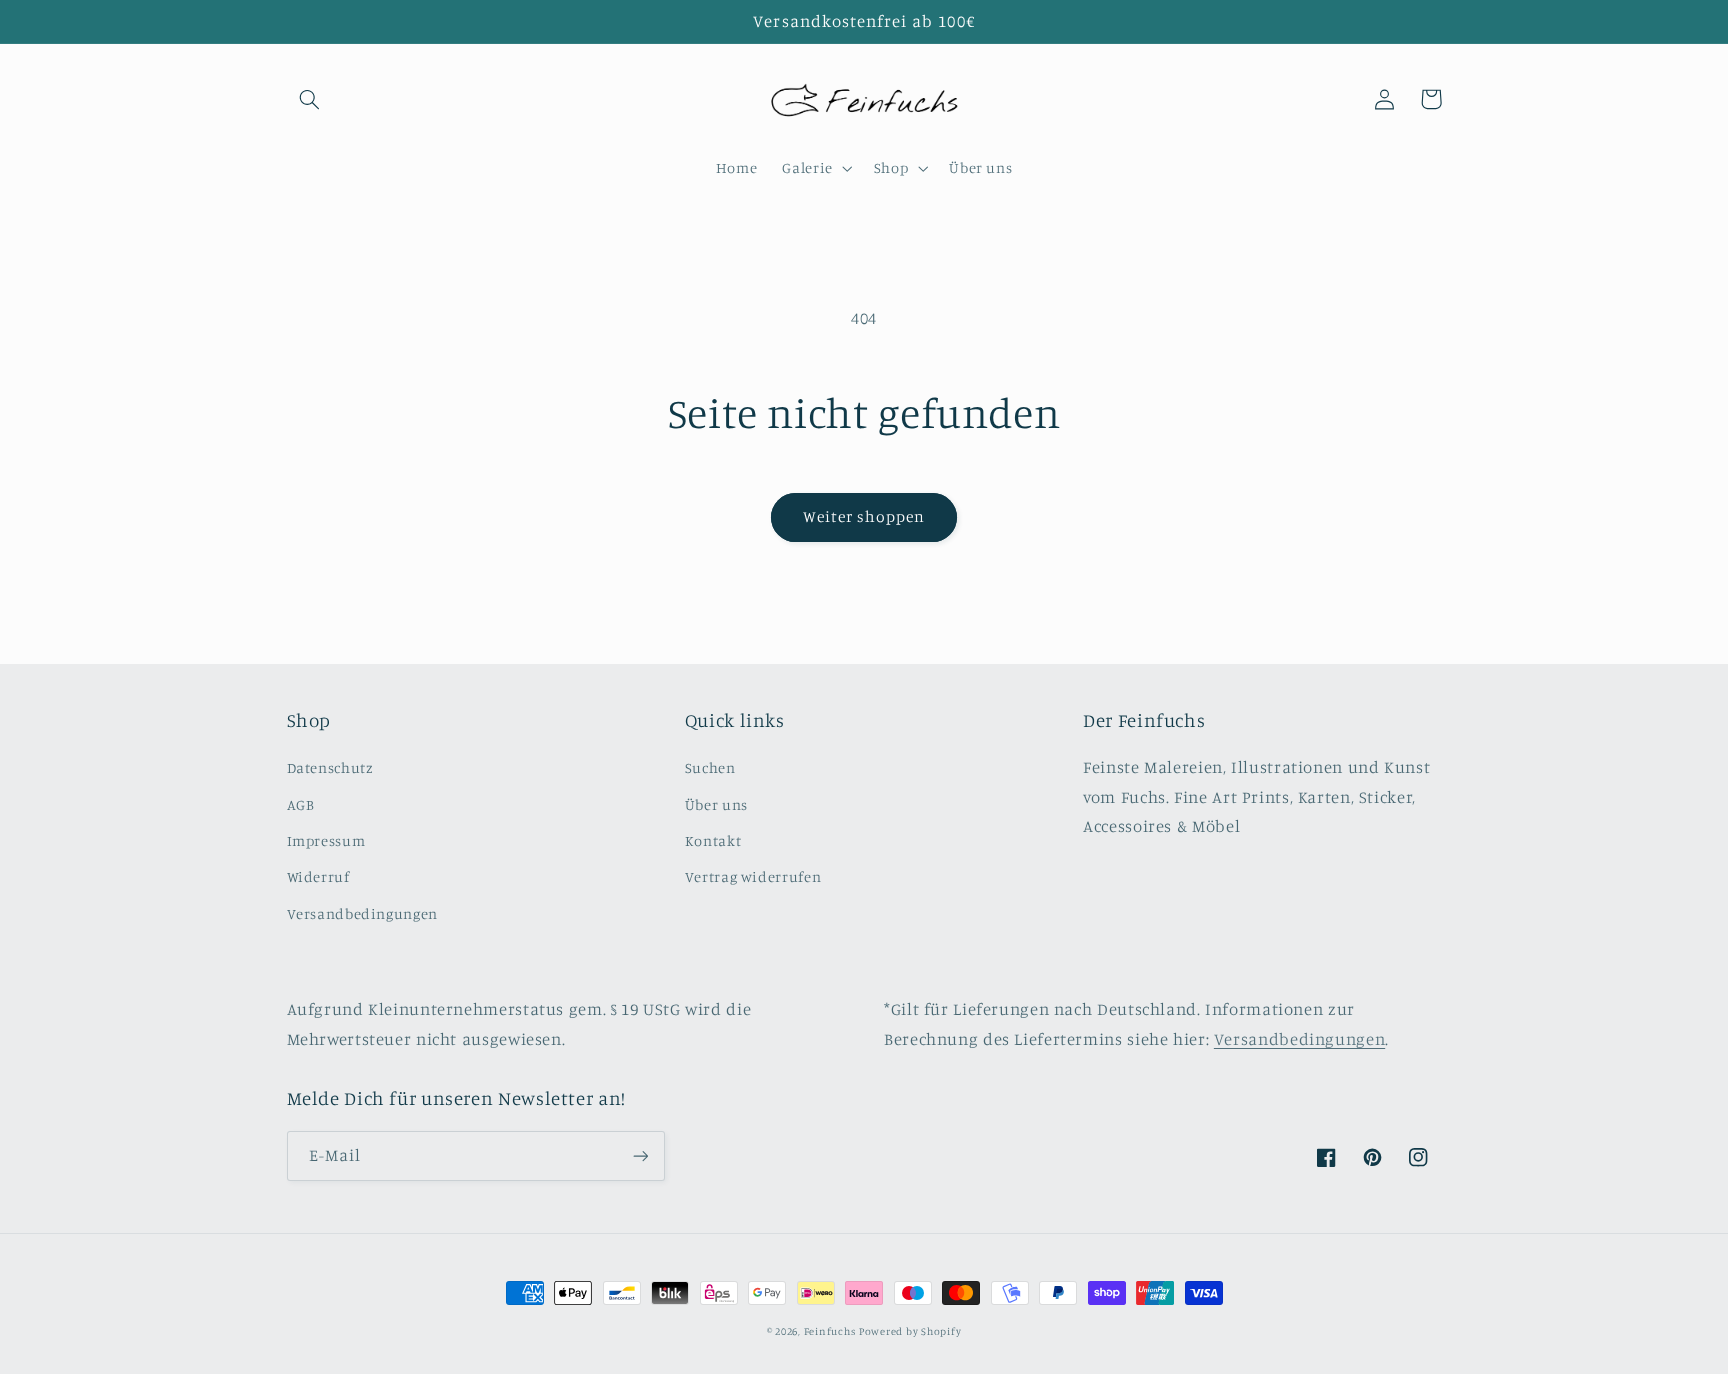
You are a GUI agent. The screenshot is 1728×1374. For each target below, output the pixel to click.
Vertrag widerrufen (753, 876)
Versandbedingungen (362, 913)
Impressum (326, 840)
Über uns (716, 804)
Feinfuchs (830, 1331)
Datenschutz (330, 767)
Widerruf (318, 876)
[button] (310, 99)
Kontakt (713, 840)
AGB (301, 804)
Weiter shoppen (864, 516)
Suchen (710, 767)
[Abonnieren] (640, 1155)
